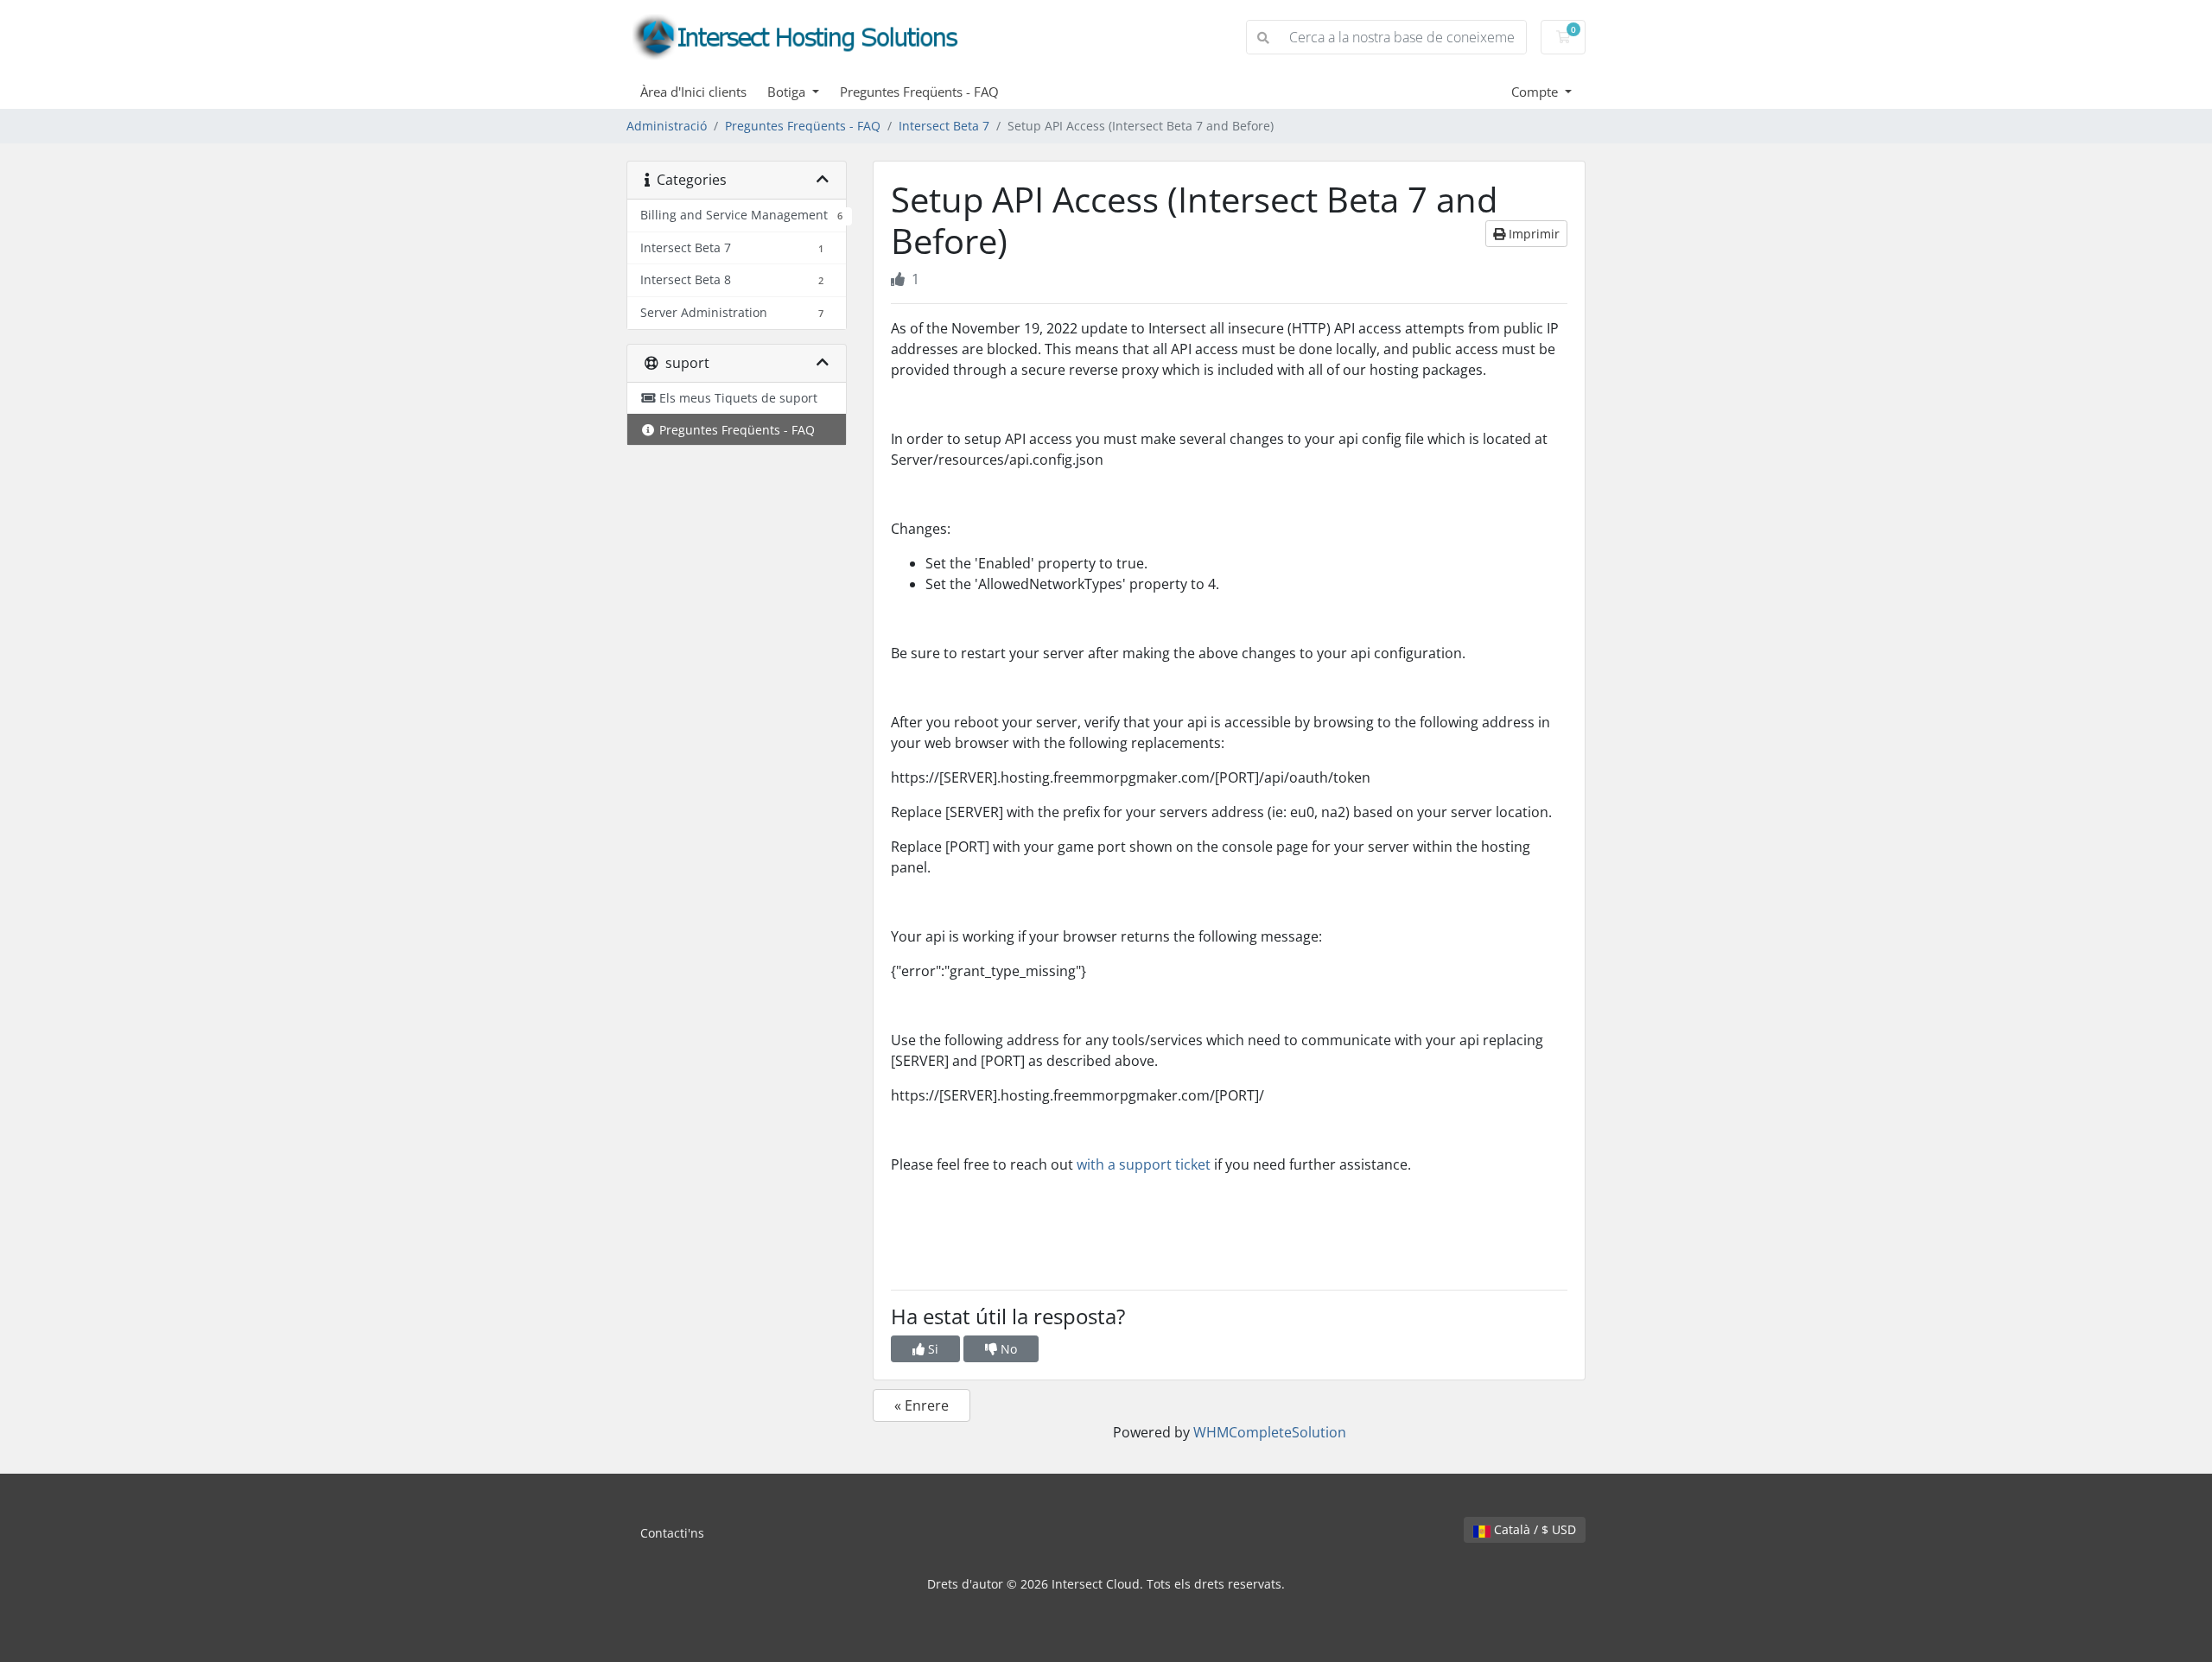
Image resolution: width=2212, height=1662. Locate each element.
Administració (667, 126)
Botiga (788, 92)
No (1007, 1349)
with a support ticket (1144, 1164)
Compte (1536, 92)
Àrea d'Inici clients (693, 92)
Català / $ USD (1533, 1529)
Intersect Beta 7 (944, 126)
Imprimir (1532, 234)
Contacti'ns (672, 1533)
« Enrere (922, 1405)
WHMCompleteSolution (1270, 1432)
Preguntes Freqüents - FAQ (919, 92)
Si (931, 1349)
